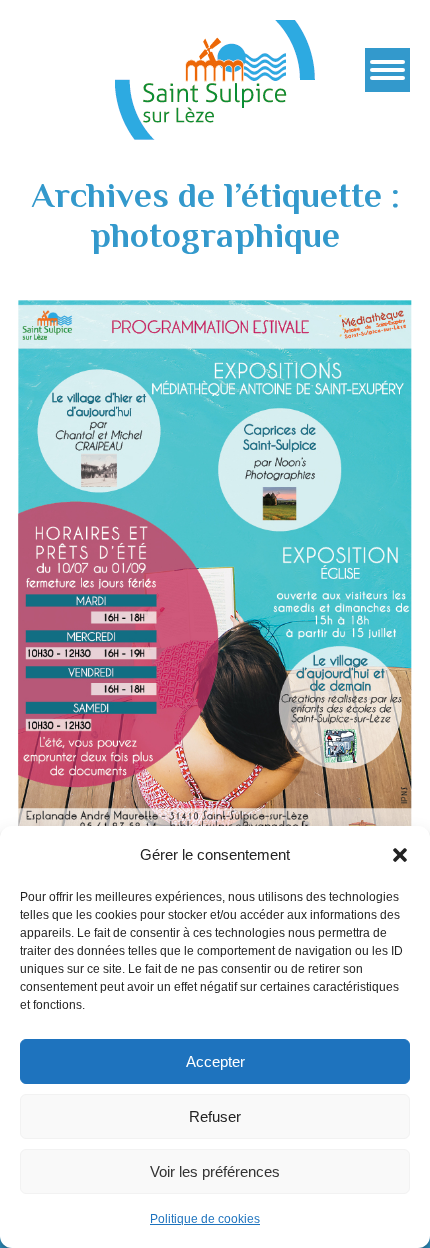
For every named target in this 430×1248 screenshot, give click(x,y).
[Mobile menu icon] (387, 70)
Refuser (215, 1116)
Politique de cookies (205, 1219)
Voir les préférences (215, 1171)
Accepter (215, 1061)
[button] (400, 855)
